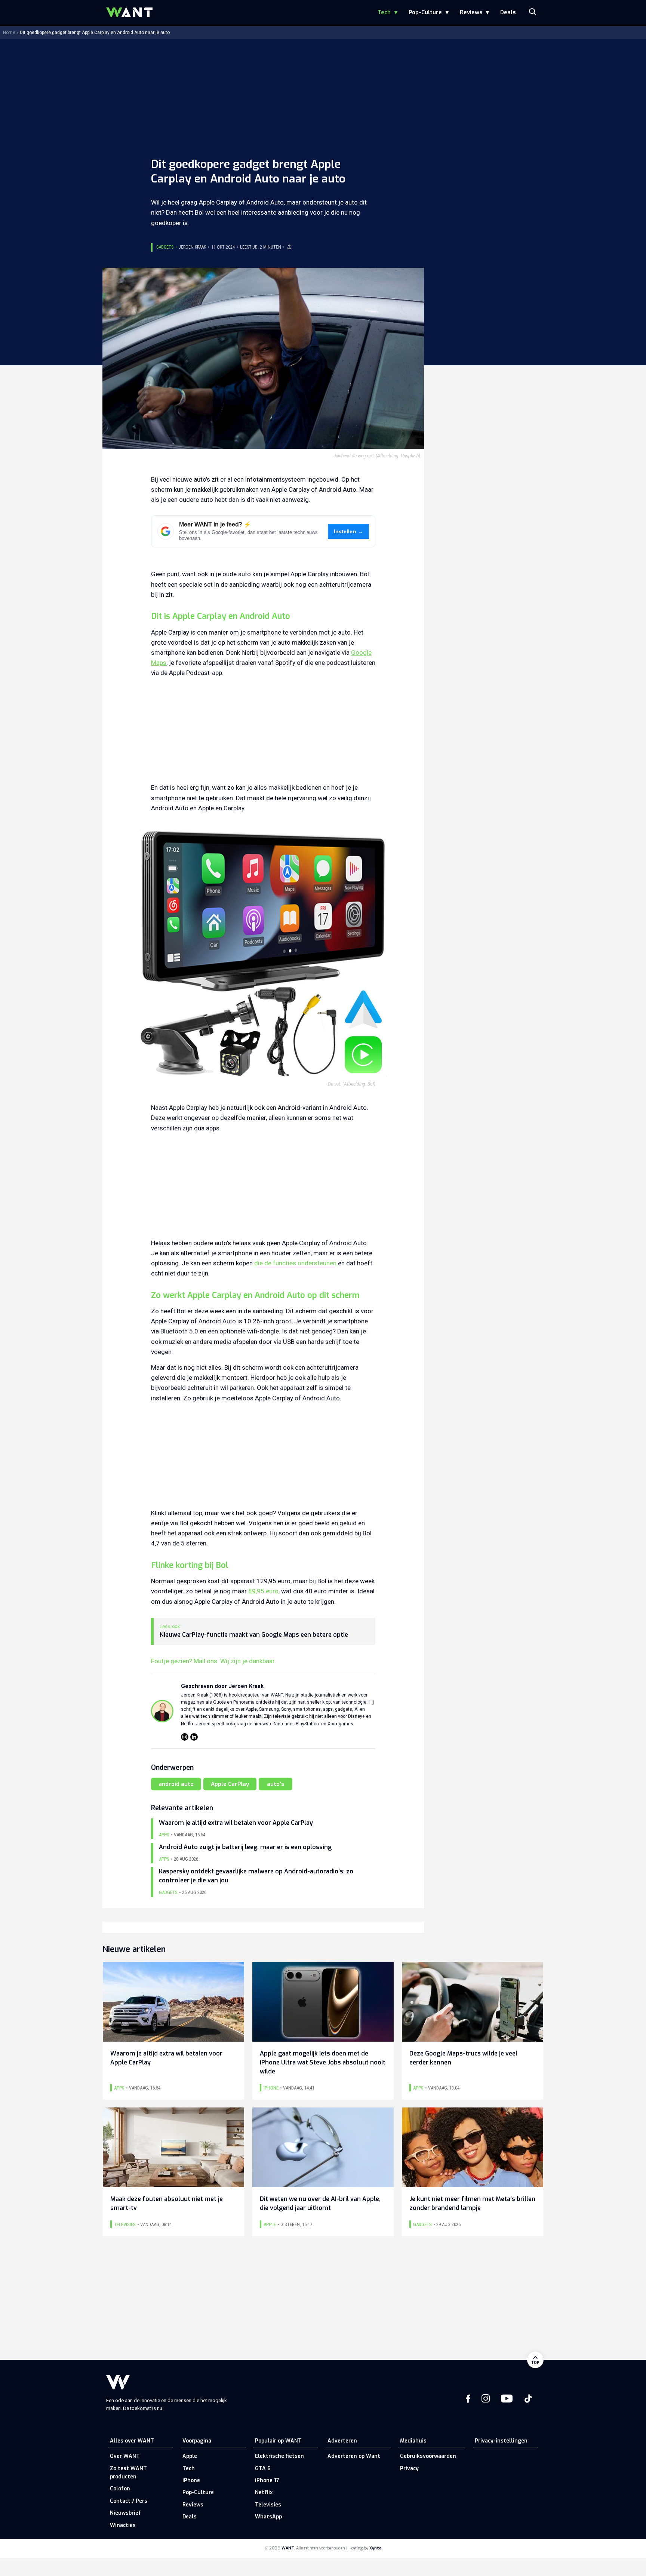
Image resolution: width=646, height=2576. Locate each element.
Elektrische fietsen (279, 2456)
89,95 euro (263, 1591)
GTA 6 (263, 2468)
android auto (176, 1784)
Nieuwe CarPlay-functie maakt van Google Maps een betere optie (254, 1635)
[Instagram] (185, 1737)
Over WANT (125, 2456)
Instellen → (349, 532)
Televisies (268, 2505)
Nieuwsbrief (125, 2513)
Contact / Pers (129, 2501)
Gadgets (165, 247)
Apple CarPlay (230, 1784)
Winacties (123, 2525)
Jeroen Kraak (192, 247)
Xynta (376, 2548)
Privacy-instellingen (501, 2441)
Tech (384, 12)
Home (9, 33)
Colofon (120, 2489)
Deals (508, 12)
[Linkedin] (194, 1737)
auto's (276, 1784)
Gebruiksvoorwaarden (428, 2456)
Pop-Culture (425, 12)
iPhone (191, 2480)
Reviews (471, 12)
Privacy (409, 2468)
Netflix (264, 2492)
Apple (190, 2456)
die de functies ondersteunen (295, 1263)
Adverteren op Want (354, 2456)
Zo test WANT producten (128, 2473)
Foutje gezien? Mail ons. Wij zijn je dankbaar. (213, 1661)
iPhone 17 (267, 2480)
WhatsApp (268, 2517)
